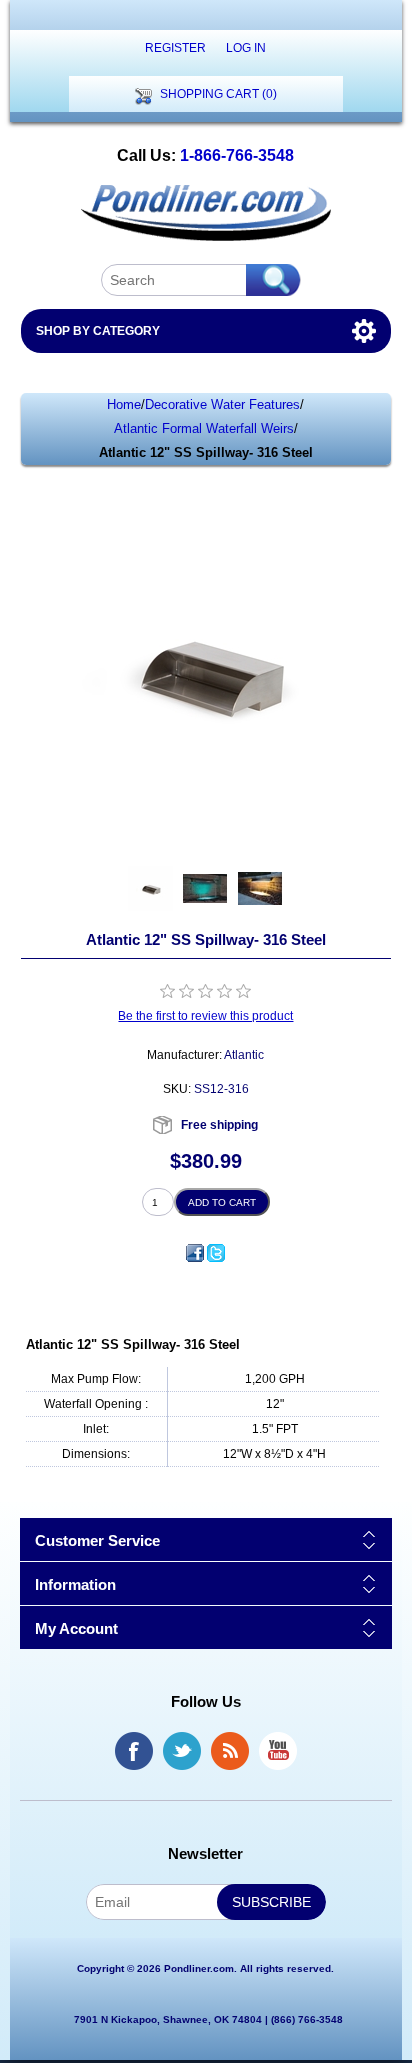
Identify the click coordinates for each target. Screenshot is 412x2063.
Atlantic (244, 1055)
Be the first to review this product (205, 1016)
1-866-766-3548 (237, 155)
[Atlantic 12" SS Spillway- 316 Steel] (150, 888)
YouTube (278, 1751)
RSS (230, 1751)
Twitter (182, 1751)
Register (175, 48)
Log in (246, 48)
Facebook (134, 1751)
